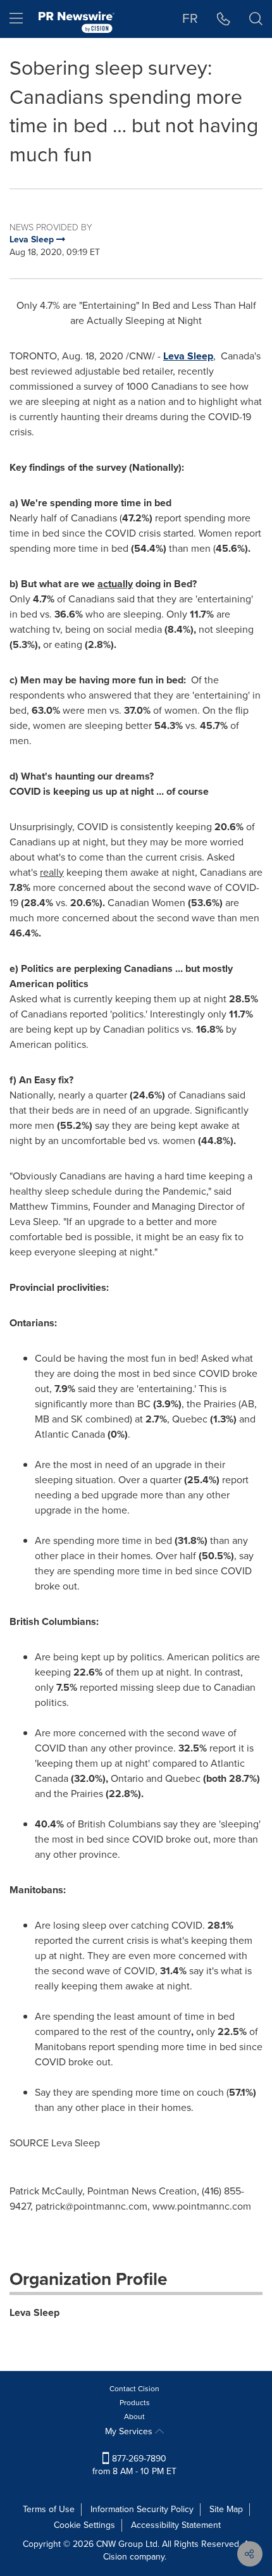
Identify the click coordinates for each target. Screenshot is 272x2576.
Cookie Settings (84, 2525)
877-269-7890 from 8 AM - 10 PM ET (134, 2465)
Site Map (226, 2509)
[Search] (256, 19)
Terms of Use (49, 2509)
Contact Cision (134, 2389)
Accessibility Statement (176, 2525)
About (134, 2417)
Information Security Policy (142, 2509)
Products (135, 2403)
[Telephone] (224, 19)
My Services (130, 2431)
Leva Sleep (34, 2312)
